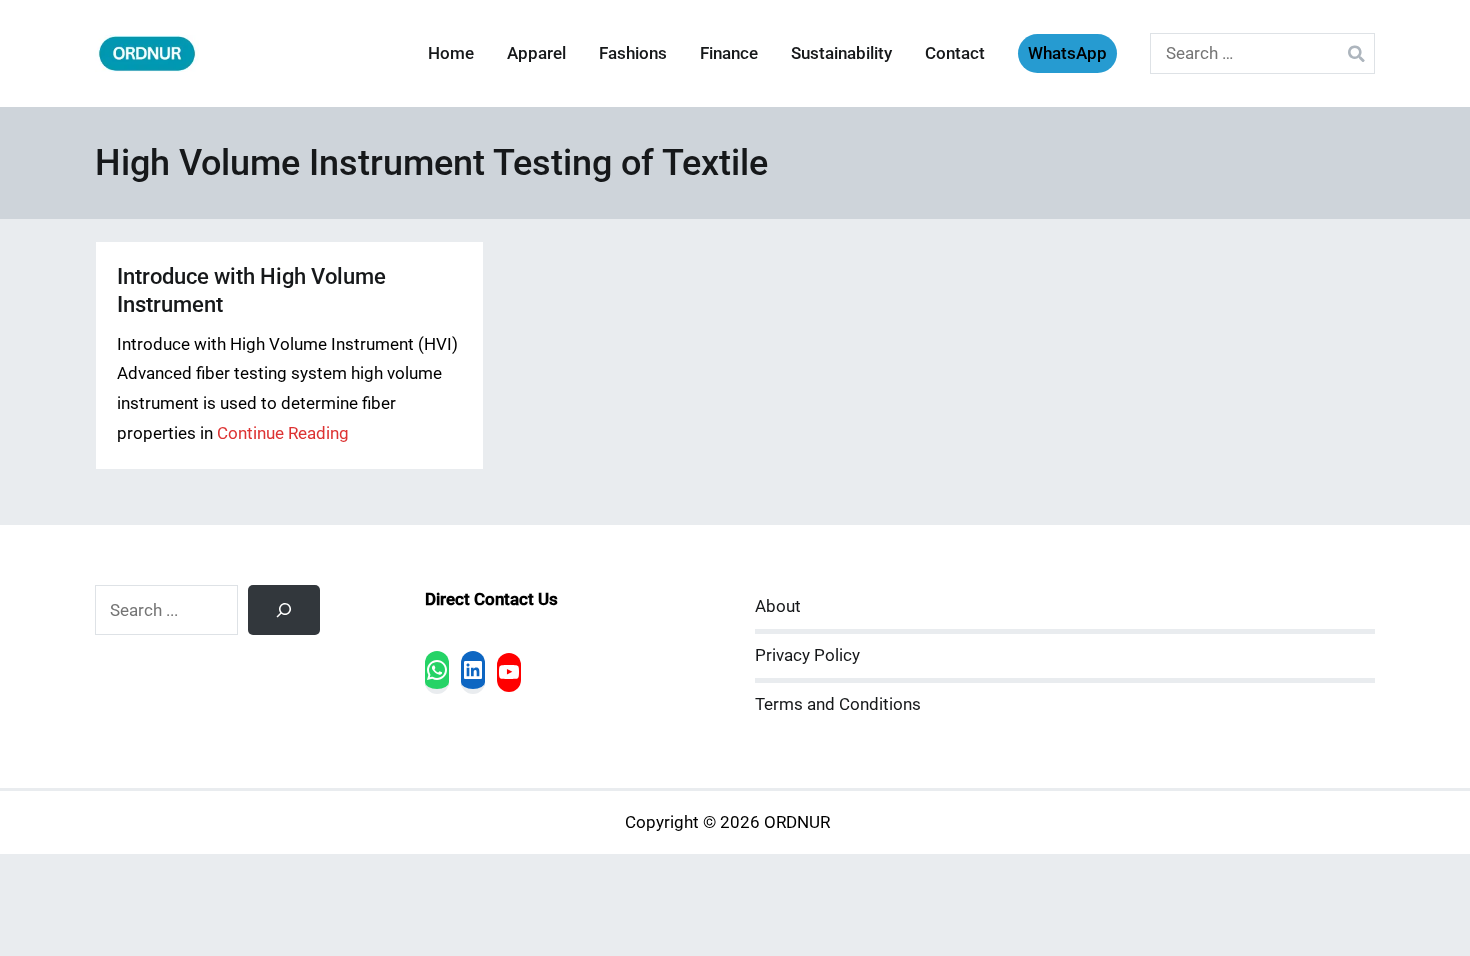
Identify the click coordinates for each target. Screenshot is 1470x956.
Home (451, 53)
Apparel (536, 53)
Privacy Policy (807, 655)
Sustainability (841, 53)
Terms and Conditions (838, 704)
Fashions (633, 53)
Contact (955, 53)
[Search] (284, 610)
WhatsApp (1067, 53)
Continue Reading (283, 433)
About (778, 606)
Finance (729, 53)
